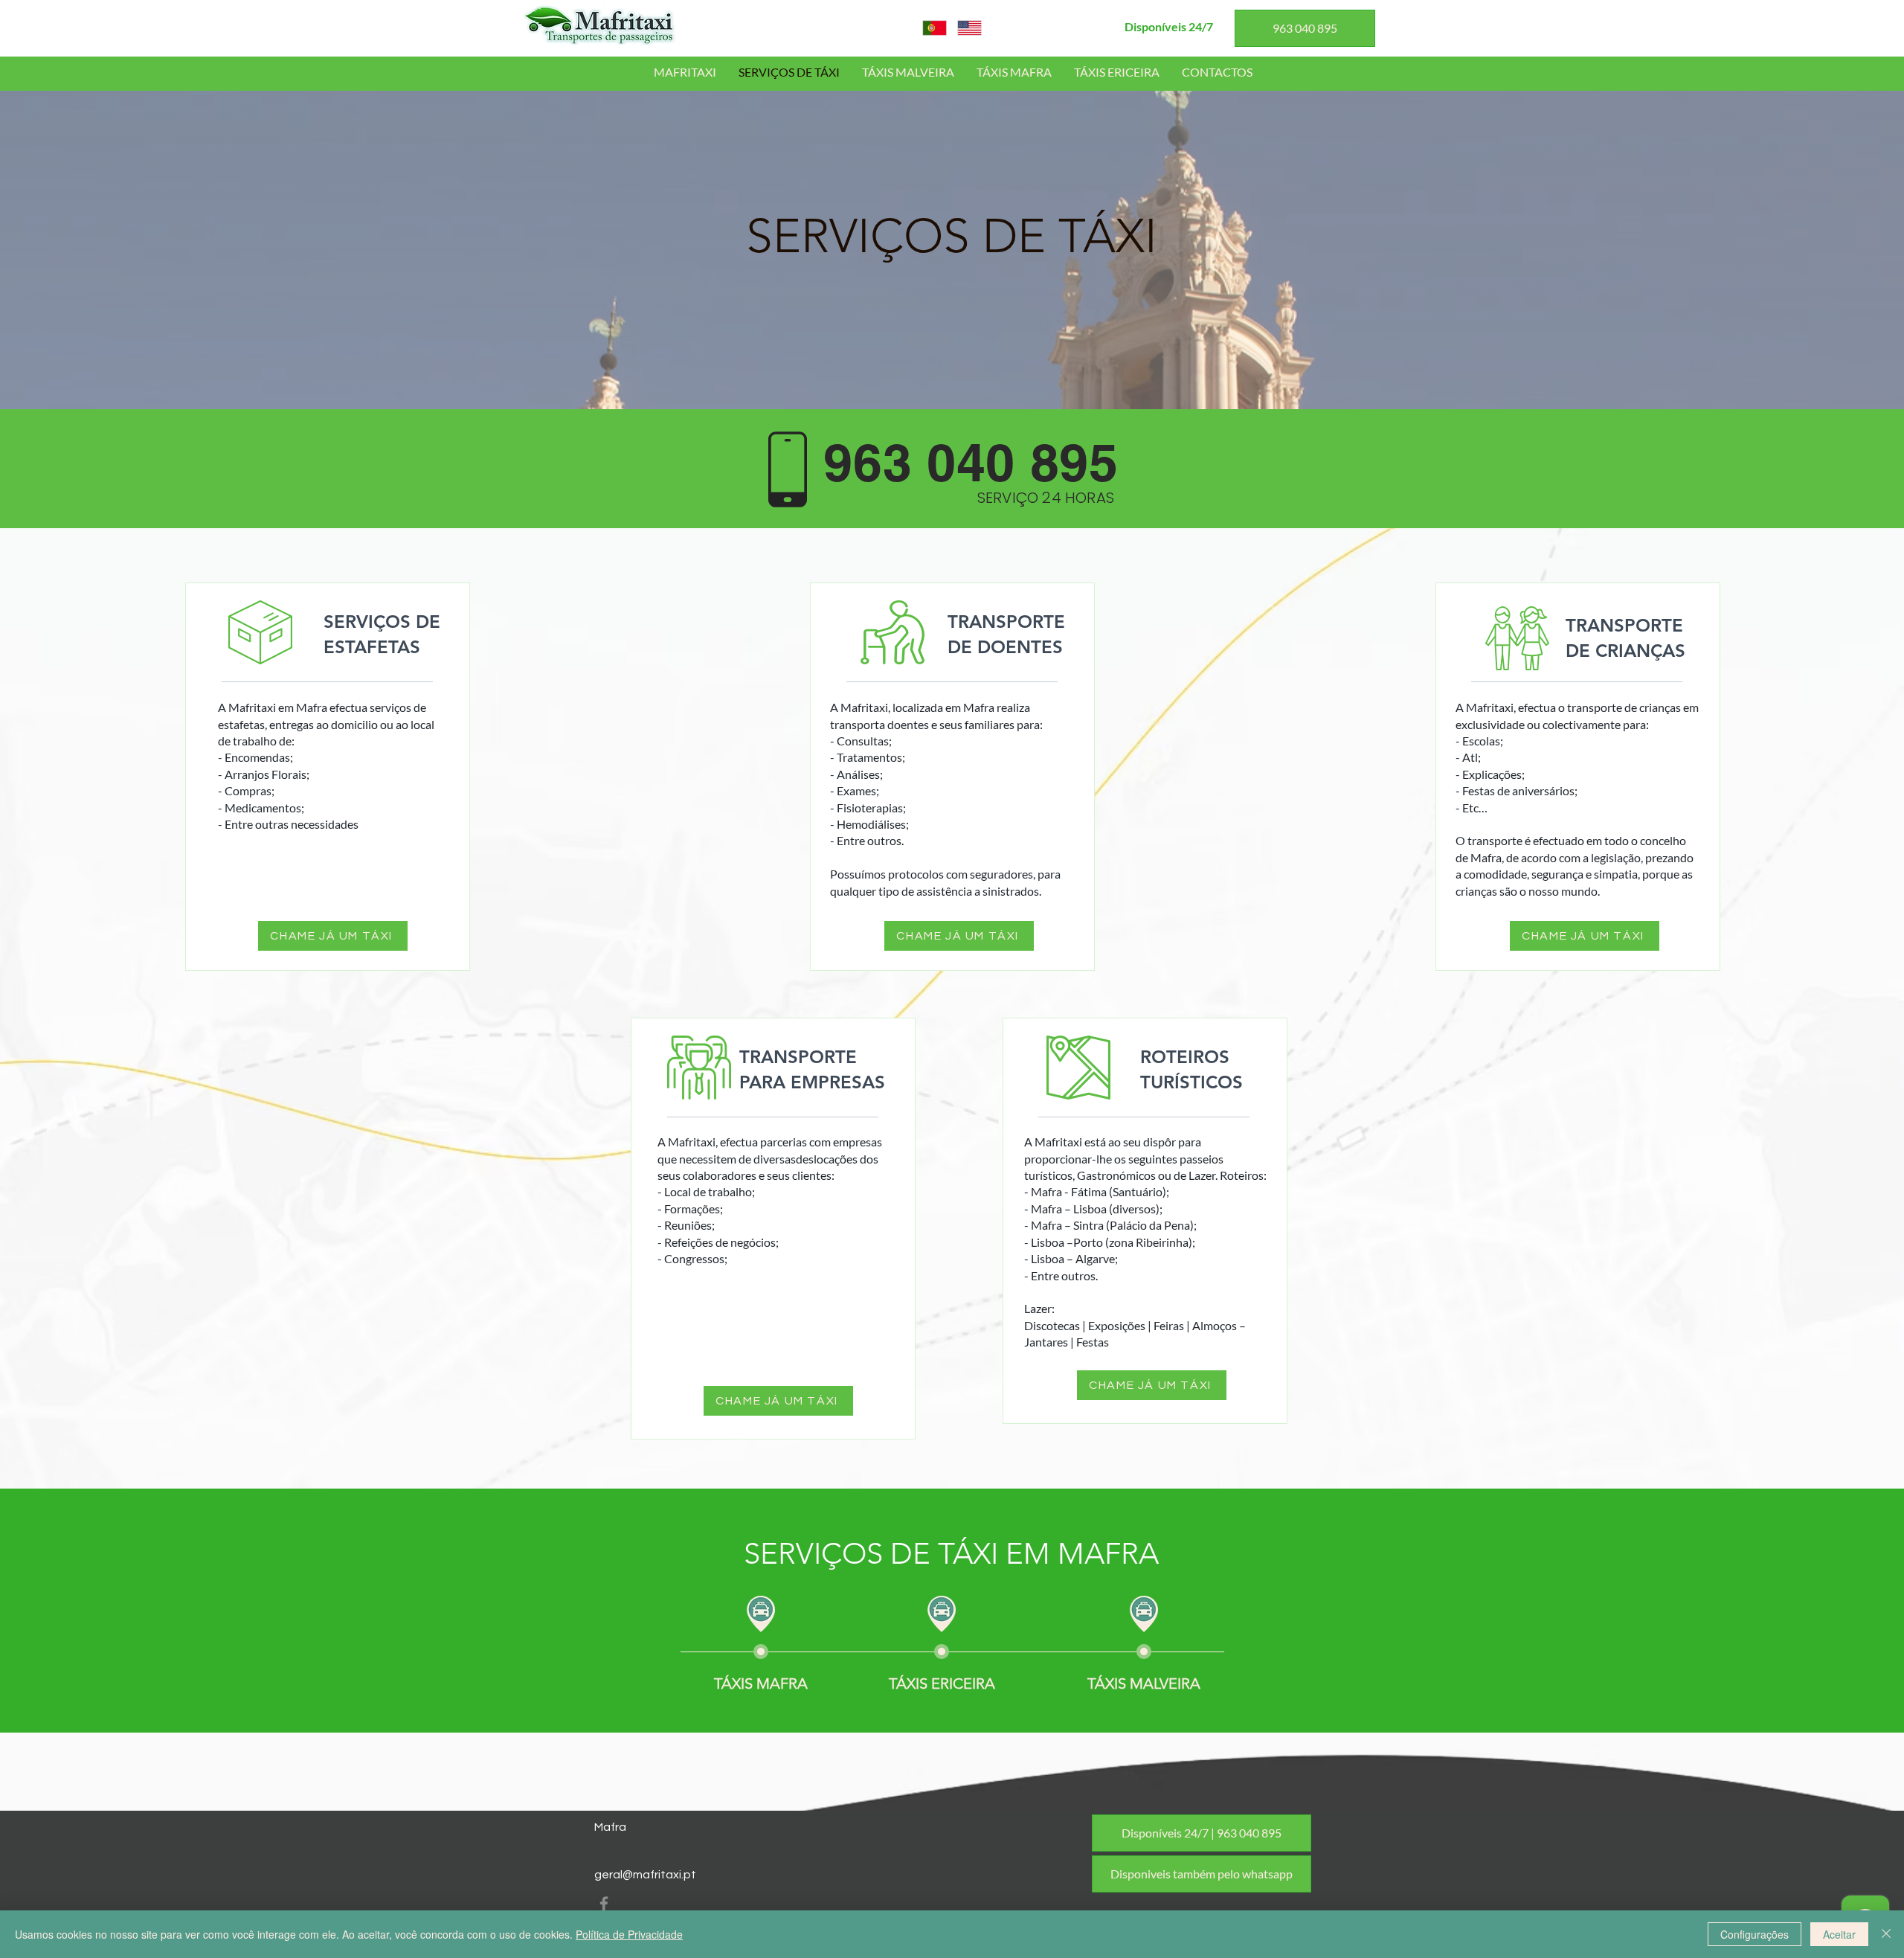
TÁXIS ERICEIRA (942, 1683)
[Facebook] (604, 1904)
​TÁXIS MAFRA (761, 1683)
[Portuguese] (935, 28)
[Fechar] (1886, 1934)
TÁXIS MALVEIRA (1144, 1683)
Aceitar (1839, 1934)
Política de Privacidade (629, 1934)
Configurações (1755, 1934)
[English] (970, 28)
